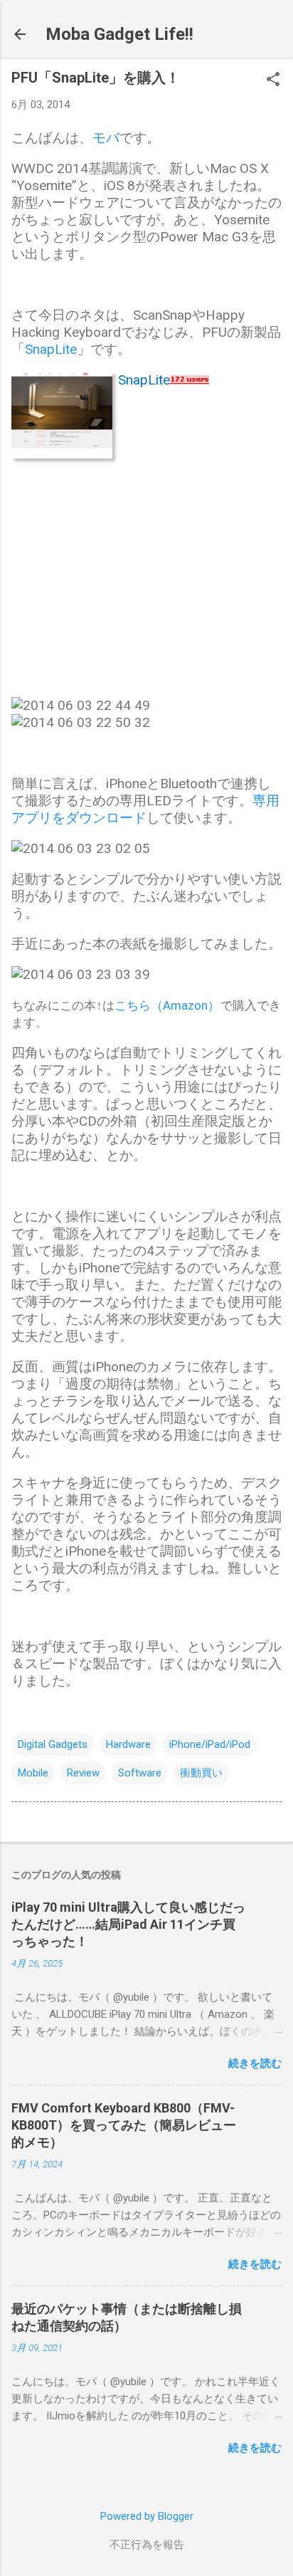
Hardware (128, 1744)
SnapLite (51, 349)
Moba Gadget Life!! (119, 34)
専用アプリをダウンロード (145, 809)
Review (83, 1773)
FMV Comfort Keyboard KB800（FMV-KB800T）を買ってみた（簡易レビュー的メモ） (124, 2125)
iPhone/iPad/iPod (210, 1744)
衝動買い (201, 1773)
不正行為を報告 (147, 2545)
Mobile (33, 1773)
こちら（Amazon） (167, 1005)
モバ (106, 138)
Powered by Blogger (147, 2516)
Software (140, 1773)
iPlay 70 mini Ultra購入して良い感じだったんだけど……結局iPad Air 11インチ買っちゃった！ (128, 1924)
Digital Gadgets (53, 1744)
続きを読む (255, 2063)
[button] (273, 80)
